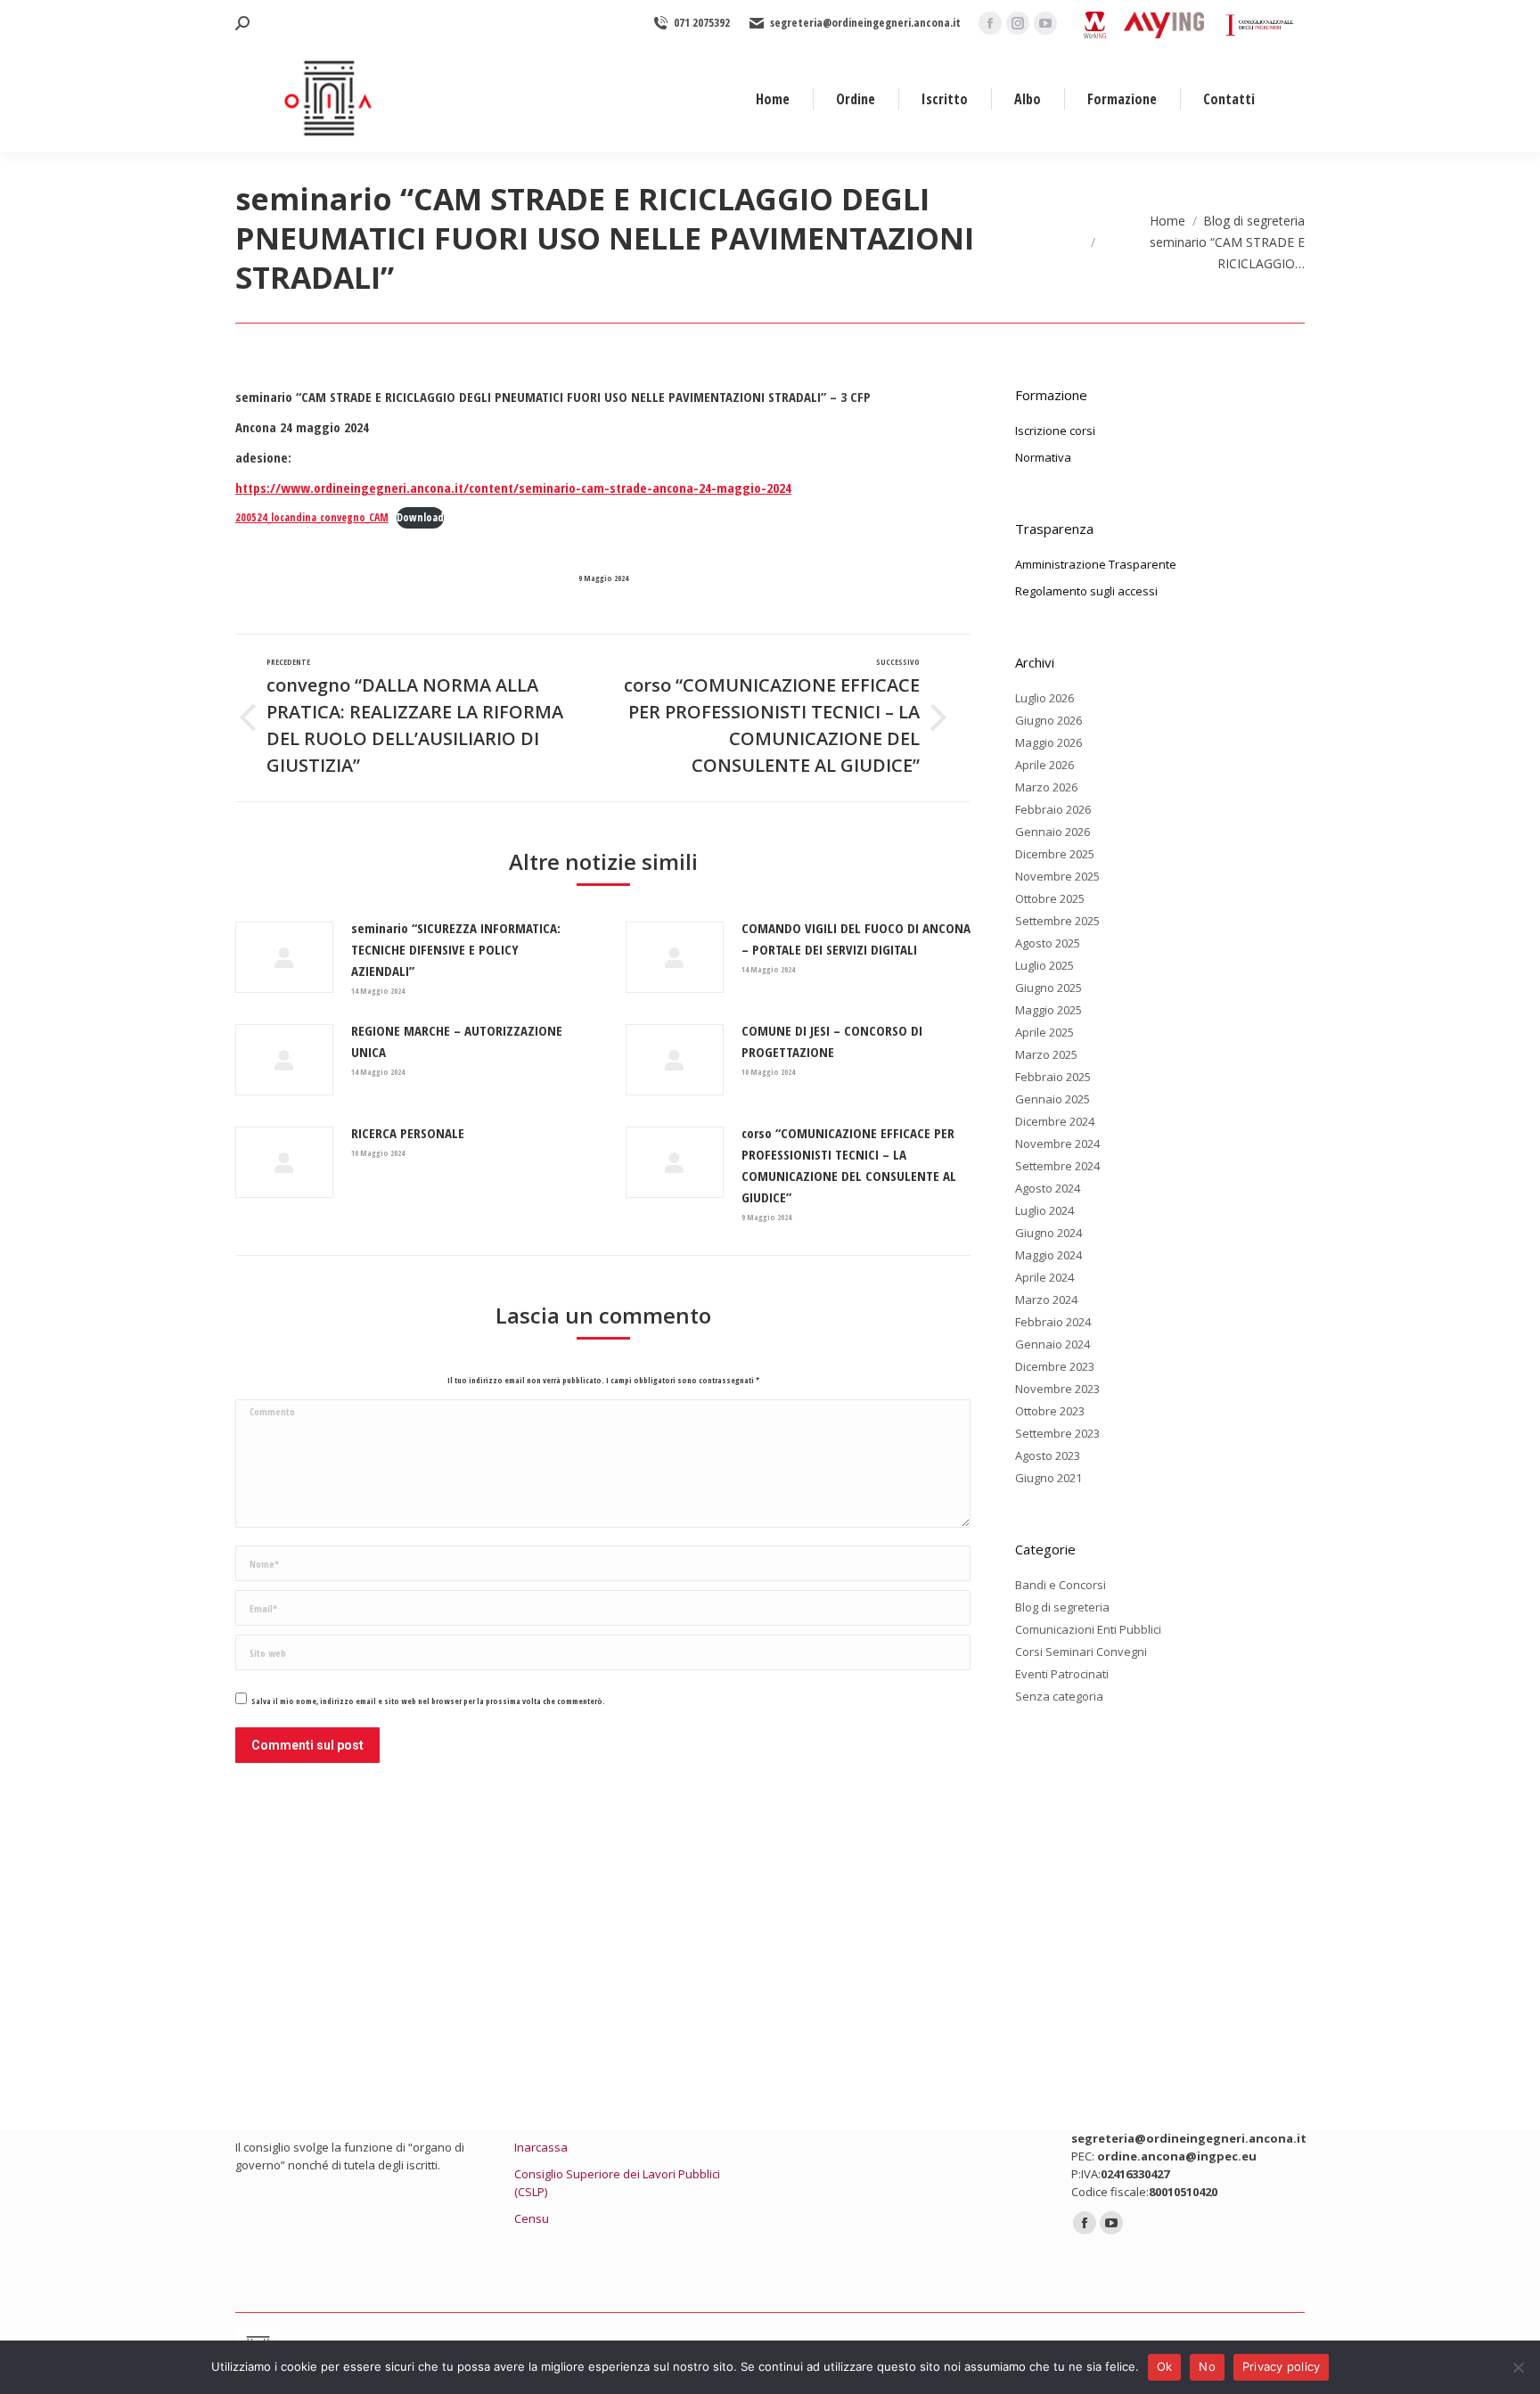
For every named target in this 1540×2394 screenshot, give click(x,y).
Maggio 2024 (1049, 1255)
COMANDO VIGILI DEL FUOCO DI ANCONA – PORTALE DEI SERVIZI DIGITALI (856, 939)
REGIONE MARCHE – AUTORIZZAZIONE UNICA (457, 1041)
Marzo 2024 (1046, 1299)
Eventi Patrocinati (1062, 1674)
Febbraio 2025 (1053, 1077)
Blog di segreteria (1062, 1607)
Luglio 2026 (1044, 698)
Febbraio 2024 (1053, 1322)
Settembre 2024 (1057, 1166)
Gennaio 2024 (1053, 1344)
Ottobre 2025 (1050, 898)
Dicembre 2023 (1055, 1366)
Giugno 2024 (1049, 1233)
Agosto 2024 (1048, 1188)
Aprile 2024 (1044, 1277)
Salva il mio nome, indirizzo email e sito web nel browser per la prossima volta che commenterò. (428, 1701)
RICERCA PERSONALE (408, 1133)
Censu (532, 2218)
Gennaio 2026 (1053, 832)
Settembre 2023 (1057, 1433)
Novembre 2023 (1057, 1389)
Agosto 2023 (1048, 1455)
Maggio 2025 (1049, 1010)
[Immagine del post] (284, 957)
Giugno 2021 (1049, 1478)
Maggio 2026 (1049, 742)
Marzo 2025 (1046, 1054)
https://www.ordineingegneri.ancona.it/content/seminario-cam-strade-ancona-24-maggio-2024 (513, 488)
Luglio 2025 (1044, 965)
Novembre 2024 (1057, 1144)
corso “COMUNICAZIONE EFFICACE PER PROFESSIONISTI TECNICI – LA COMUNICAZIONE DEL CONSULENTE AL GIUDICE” (849, 1165)
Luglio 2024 (1044, 1210)
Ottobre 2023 (1050, 1411)
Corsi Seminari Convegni (1081, 1652)
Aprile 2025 (1044, 1032)
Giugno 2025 (1049, 988)
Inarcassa (541, 2147)
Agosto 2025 (1048, 943)
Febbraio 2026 (1053, 809)
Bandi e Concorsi (1061, 1585)
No (1207, 2366)
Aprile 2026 (1044, 765)
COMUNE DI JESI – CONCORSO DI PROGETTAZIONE (832, 1041)
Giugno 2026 (1049, 720)
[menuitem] (773, 99)
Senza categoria (1059, 1696)
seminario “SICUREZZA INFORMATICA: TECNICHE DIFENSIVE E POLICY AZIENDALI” (456, 949)
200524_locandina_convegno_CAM (312, 517)
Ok (1165, 2366)
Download (420, 517)
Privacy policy (1282, 2366)
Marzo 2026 (1046, 787)
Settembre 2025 (1057, 921)
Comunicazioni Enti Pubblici (1088, 1629)
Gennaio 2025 (1053, 1099)
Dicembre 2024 (1055, 1121)
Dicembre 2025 (1055, 854)
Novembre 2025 (1057, 876)
